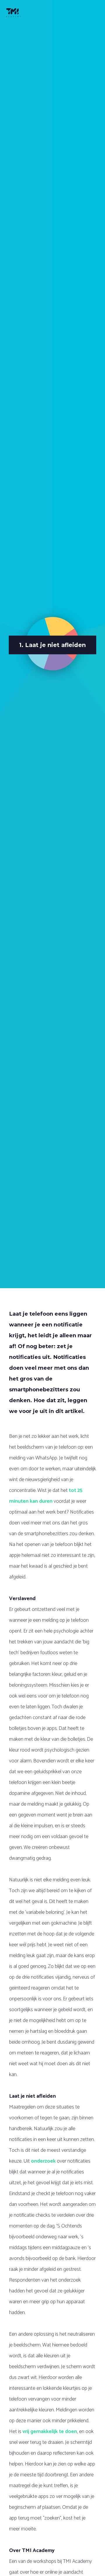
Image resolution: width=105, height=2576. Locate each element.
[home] (17, 13)
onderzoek (43, 2161)
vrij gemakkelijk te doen (50, 2432)
